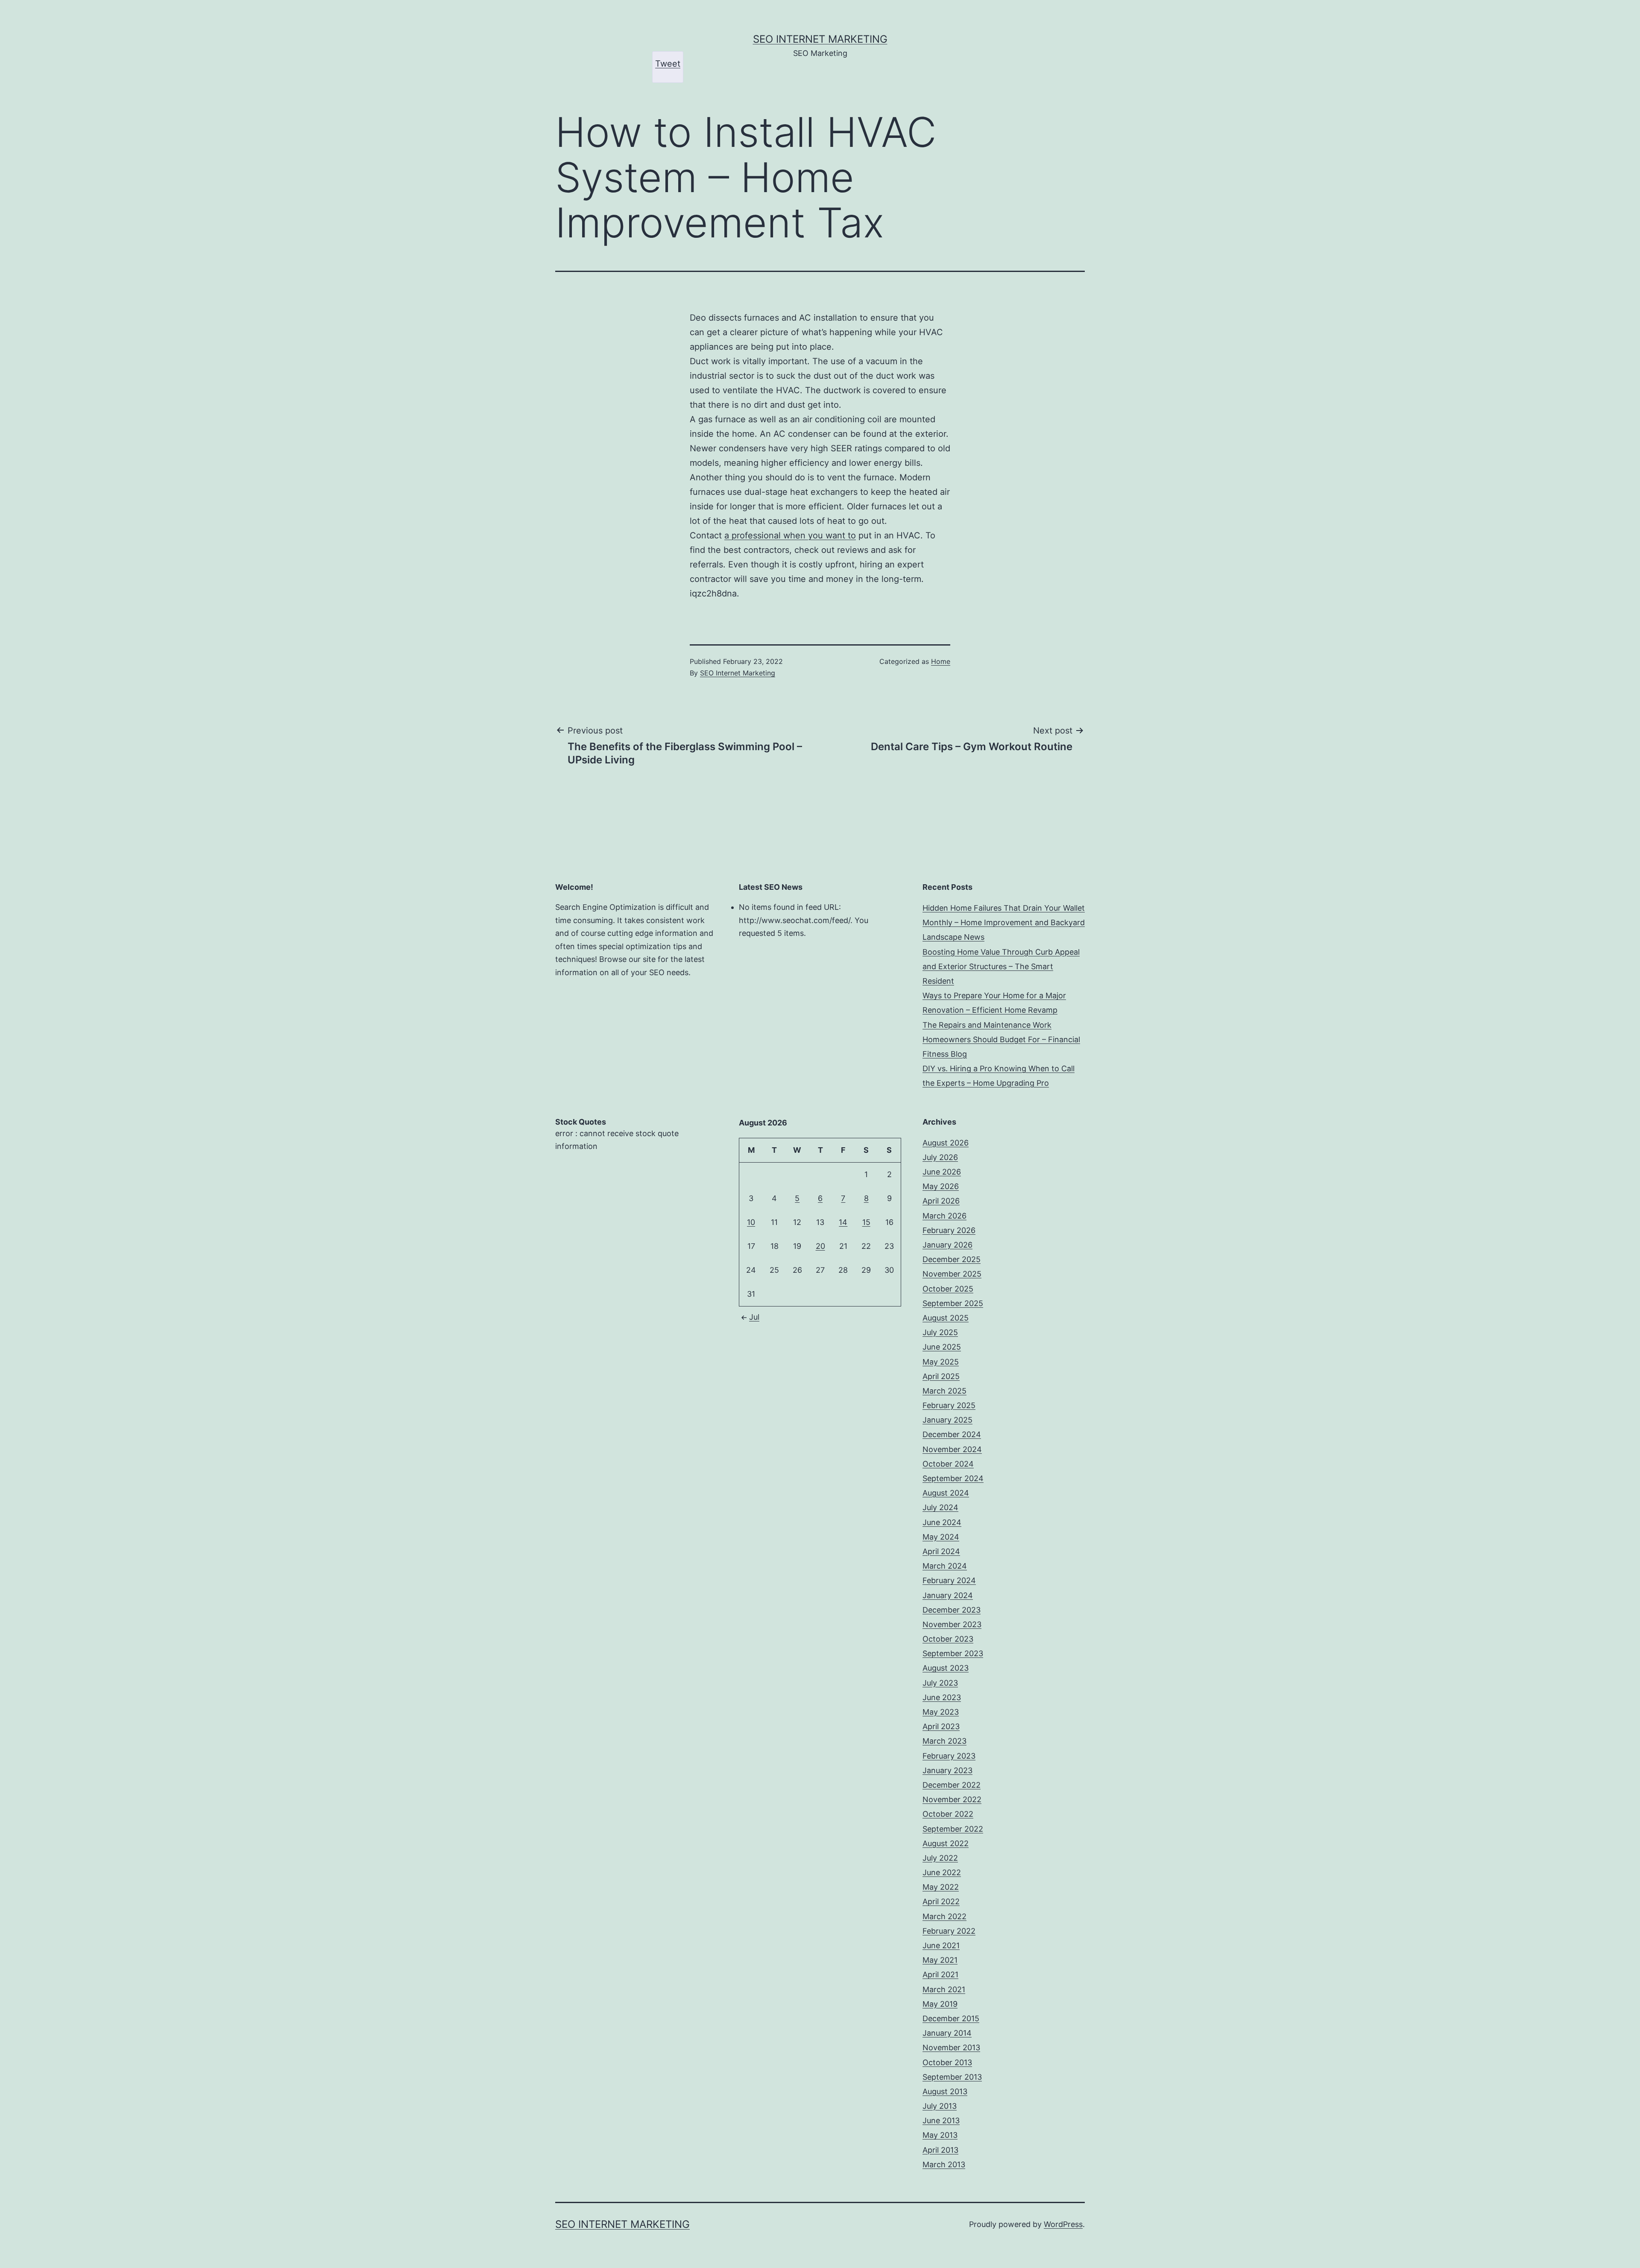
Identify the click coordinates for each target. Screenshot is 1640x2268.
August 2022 (946, 1843)
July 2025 (940, 1332)
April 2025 (941, 1376)
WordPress (1063, 2224)
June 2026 (942, 1172)
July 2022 (940, 1858)
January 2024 (948, 1595)
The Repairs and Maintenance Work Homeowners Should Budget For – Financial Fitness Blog (1001, 1039)
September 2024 (953, 1478)
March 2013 (944, 2164)
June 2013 (941, 2120)
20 (820, 1246)
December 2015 (951, 2018)
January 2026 (947, 1245)
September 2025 (953, 1303)
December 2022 (952, 1785)
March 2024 (945, 1566)
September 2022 (953, 1829)
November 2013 (951, 2047)
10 (751, 1222)
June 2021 (941, 1945)
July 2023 (940, 1683)
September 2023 (953, 1653)
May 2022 (941, 1887)
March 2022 (944, 1916)
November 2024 (952, 1449)
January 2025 (947, 1420)
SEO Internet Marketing (820, 39)
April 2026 (941, 1201)
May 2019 (940, 2004)
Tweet (668, 64)
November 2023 (952, 1624)
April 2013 (940, 2150)
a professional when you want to (790, 535)
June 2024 (942, 1522)
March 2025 (944, 1391)
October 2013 (947, 2062)
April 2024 (941, 1551)
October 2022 (948, 1814)
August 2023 (946, 1668)
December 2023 (952, 1610)
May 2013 (940, 2135)
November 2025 (952, 1274)
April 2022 (941, 1901)
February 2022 (949, 1931)
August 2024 (946, 1493)
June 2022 (942, 1872)
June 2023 (942, 1697)
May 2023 (941, 1712)
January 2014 (947, 2033)
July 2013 (940, 2106)
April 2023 (941, 1726)
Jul (754, 1317)
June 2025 (942, 1347)
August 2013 (945, 2091)
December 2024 (952, 1434)
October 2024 (948, 1464)
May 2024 (941, 1537)
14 (843, 1222)
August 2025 (946, 1318)
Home (941, 661)
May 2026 (941, 1186)
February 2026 (949, 1230)
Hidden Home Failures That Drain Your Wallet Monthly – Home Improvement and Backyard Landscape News (1004, 922)
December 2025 (952, 1259)
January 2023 (947, 1770)
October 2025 (948, 1289)
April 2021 (940, 1974)
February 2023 (949, 1756)
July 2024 (940, 1507)
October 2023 (948, 1639)
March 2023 (944, 1741)
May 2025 (941, 1362)
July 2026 (940, 1157)
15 (866, 1222)
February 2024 (949, 1580)
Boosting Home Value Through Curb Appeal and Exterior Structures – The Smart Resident (1001, 966)
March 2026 (944, 1216)
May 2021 (940, 1960)
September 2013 (952, 2077)
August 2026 (946, 1143)
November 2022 (952, 1799)
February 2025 (949, 1405)
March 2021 (944, 1989)
